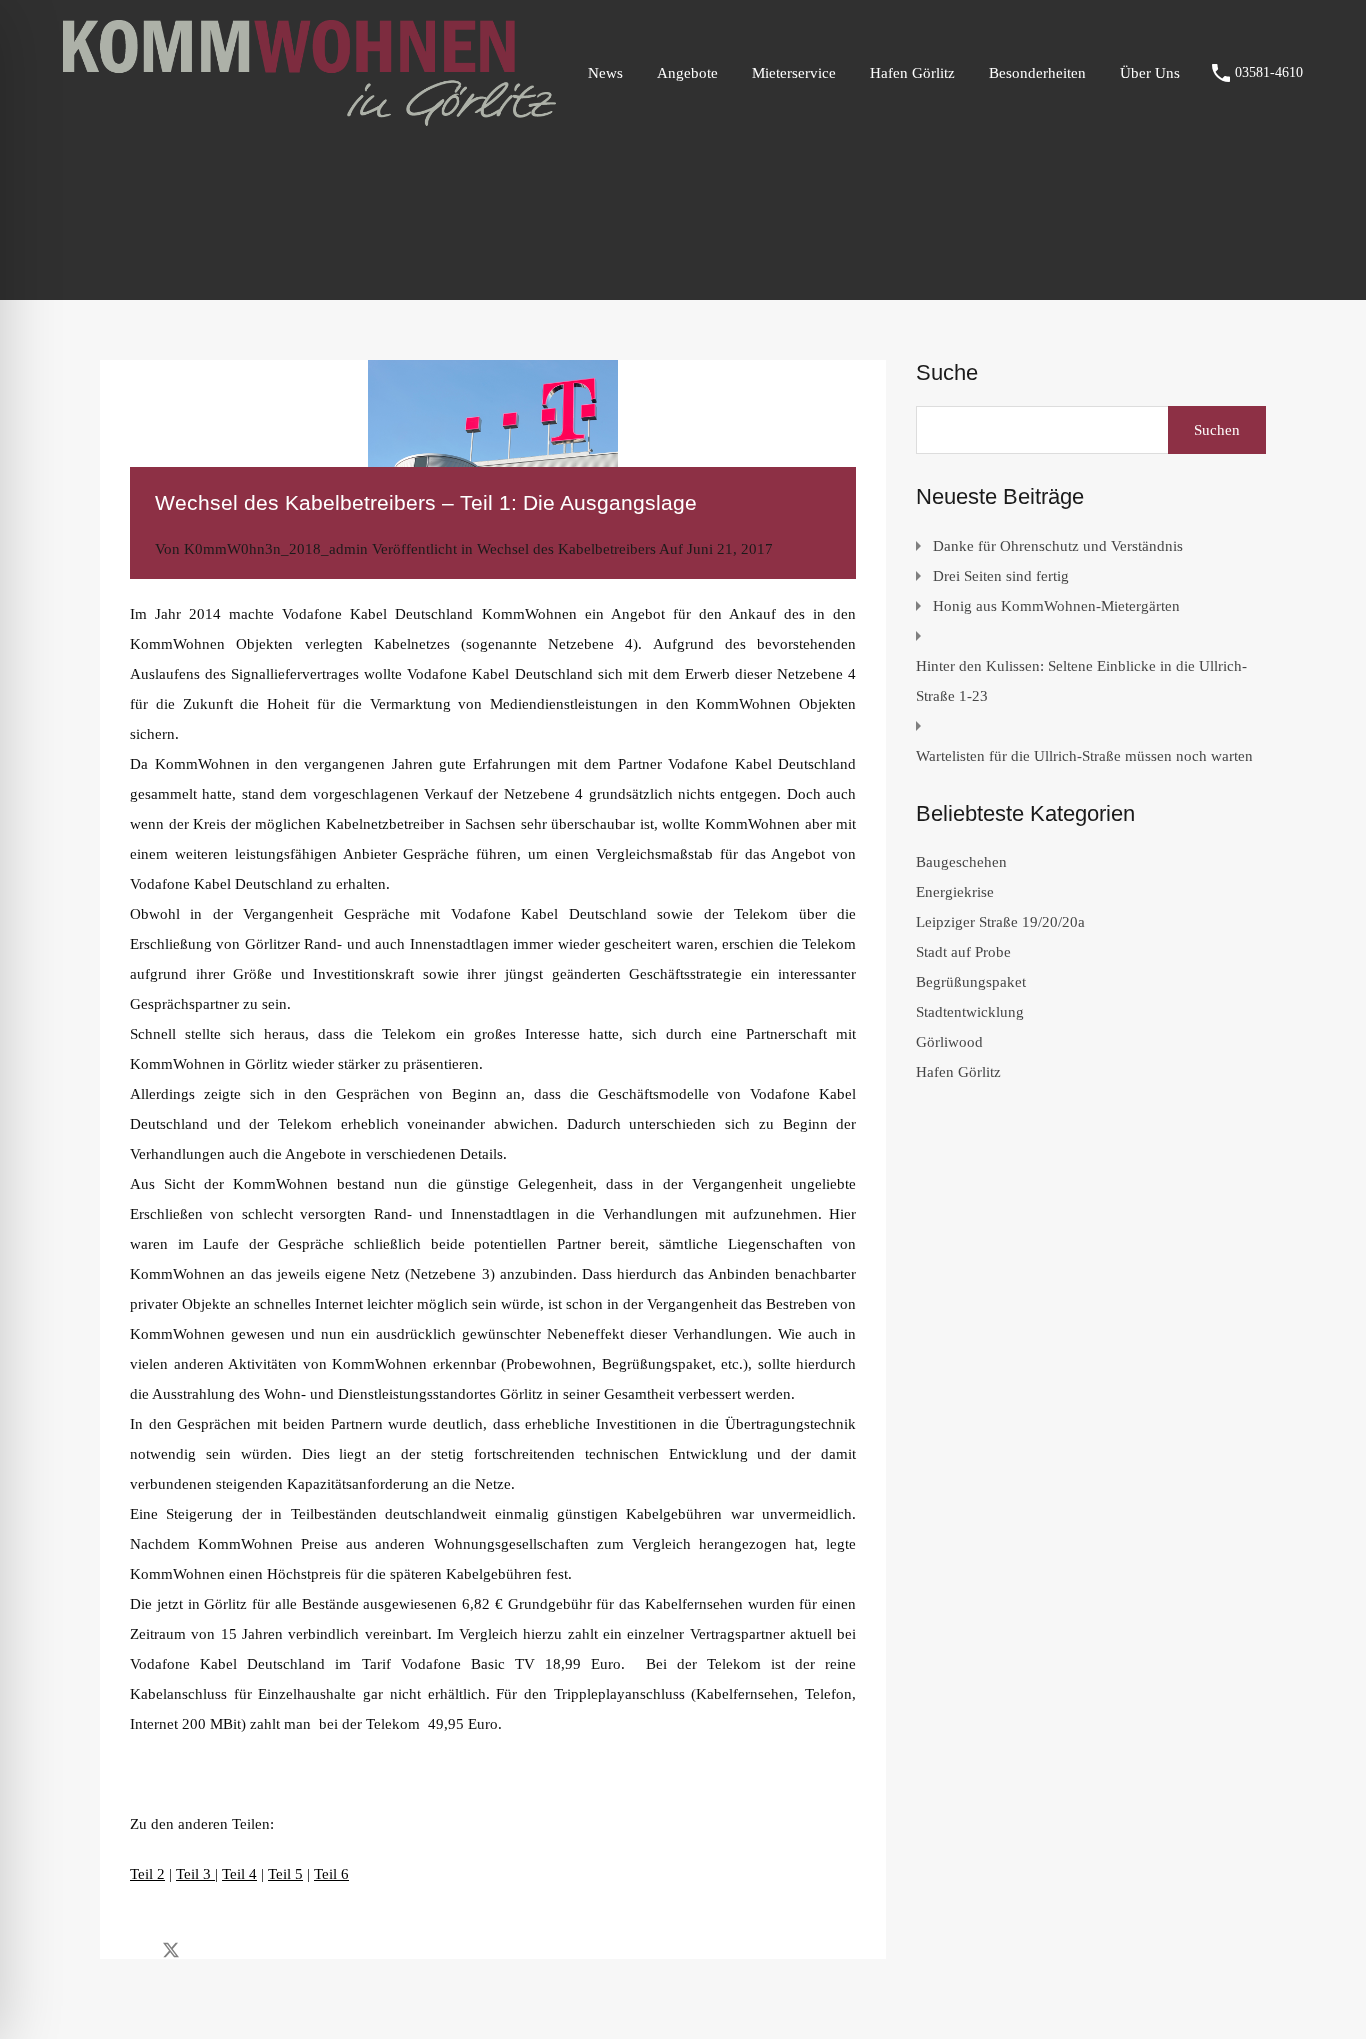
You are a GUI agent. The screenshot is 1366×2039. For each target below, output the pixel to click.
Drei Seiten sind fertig (1001, 576)
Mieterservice (794, 73)
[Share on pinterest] (240, 1949)
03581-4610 (1269, 72)
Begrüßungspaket (971, 982)
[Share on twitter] (171, 1949)
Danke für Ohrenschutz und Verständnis (1058, 546)
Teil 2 (147, 1874)
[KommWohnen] (309, 117)
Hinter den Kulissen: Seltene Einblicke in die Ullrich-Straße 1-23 (1081, 681)
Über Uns (1150, 73)
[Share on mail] (206, 1949)
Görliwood (949, 1042)
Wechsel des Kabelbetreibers (566, 549)
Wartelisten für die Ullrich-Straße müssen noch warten (1084, 756)
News (605, 73)
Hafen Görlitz (912, 73)
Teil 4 (239, 1874)
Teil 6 (331, 1874)
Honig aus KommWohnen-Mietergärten (1056, 606)
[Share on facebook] (135, 1949)
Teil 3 (195, 1874)
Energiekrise (955, 892)
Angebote (687, 73)
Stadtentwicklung (970, 1012)
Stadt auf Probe (963, 952)
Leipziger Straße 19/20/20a (1000, 922)
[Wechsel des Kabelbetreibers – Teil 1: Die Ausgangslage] (493, 443)
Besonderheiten (1037, 73)
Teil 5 (285, 1874)
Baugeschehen (961, 862)
